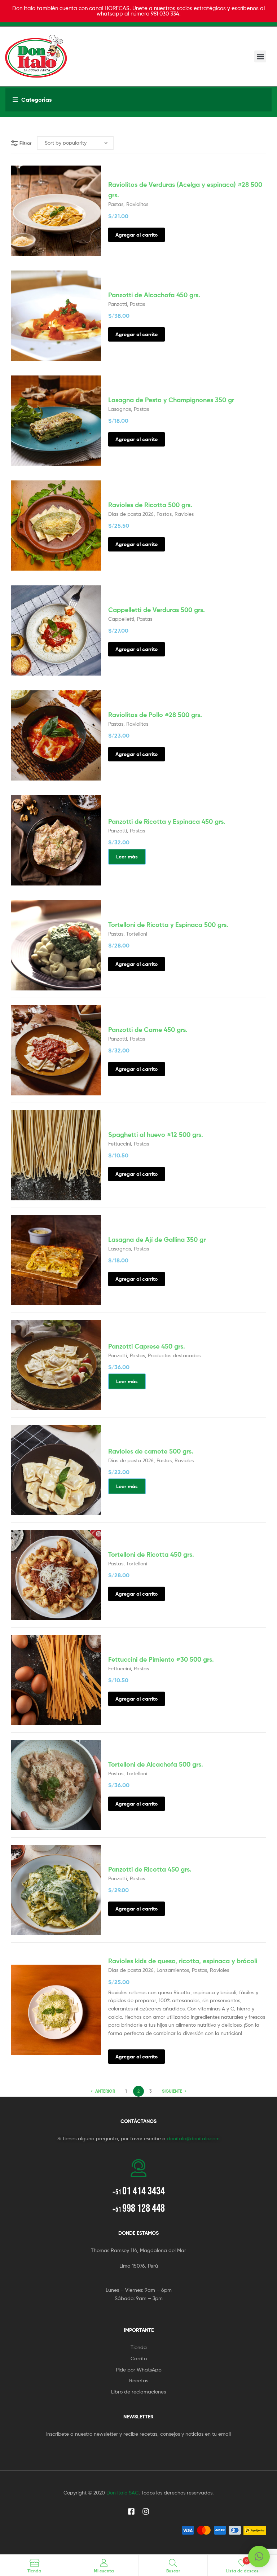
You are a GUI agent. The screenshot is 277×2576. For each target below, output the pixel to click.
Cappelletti (121, 619)
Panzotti (118, 304)
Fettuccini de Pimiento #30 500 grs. (161, 1659)
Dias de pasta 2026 (131, 514)
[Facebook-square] (131, 2511)
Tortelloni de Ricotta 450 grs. (151, 1554)
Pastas (116, 204)
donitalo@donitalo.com (193, 2138)
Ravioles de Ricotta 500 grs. (150, 505)
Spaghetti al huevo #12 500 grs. (156, 1135)
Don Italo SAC (122, 2493)
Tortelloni (137, 934)
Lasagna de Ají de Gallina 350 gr (157, 1239)
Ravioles (184, 514)
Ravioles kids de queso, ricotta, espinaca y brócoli (183, 1961)
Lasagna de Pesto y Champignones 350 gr (171, 400)
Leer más (127, 857)
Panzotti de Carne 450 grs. (148, 1030)
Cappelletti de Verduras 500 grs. (157, 610)
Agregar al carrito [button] (137, 235)
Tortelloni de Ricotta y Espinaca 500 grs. (168, 925)
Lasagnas (120, 409)
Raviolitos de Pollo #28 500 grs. (155, 715)
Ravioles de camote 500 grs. (151, 1451)
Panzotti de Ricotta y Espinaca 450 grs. (167, 821)
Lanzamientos (173, 1970)
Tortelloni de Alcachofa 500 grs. (156, 1764)
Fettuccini (120, 1144)
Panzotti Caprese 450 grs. (147, 1346)
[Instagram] (146, 2511)
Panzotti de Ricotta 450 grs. (150, 1869)
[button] (260, 56)
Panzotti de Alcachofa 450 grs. (154, 295)
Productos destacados (174, 1355)
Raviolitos (137, 204)
